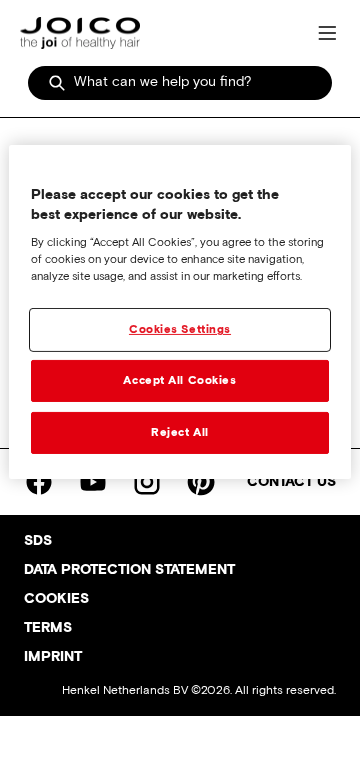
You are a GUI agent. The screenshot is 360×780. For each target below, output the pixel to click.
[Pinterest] (201, 482)
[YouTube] (93, 482)
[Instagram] (147, 482)
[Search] (57, 83)
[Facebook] (39, 482)
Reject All (180, 432)
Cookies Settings (180, 329)
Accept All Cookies (179, 380)
